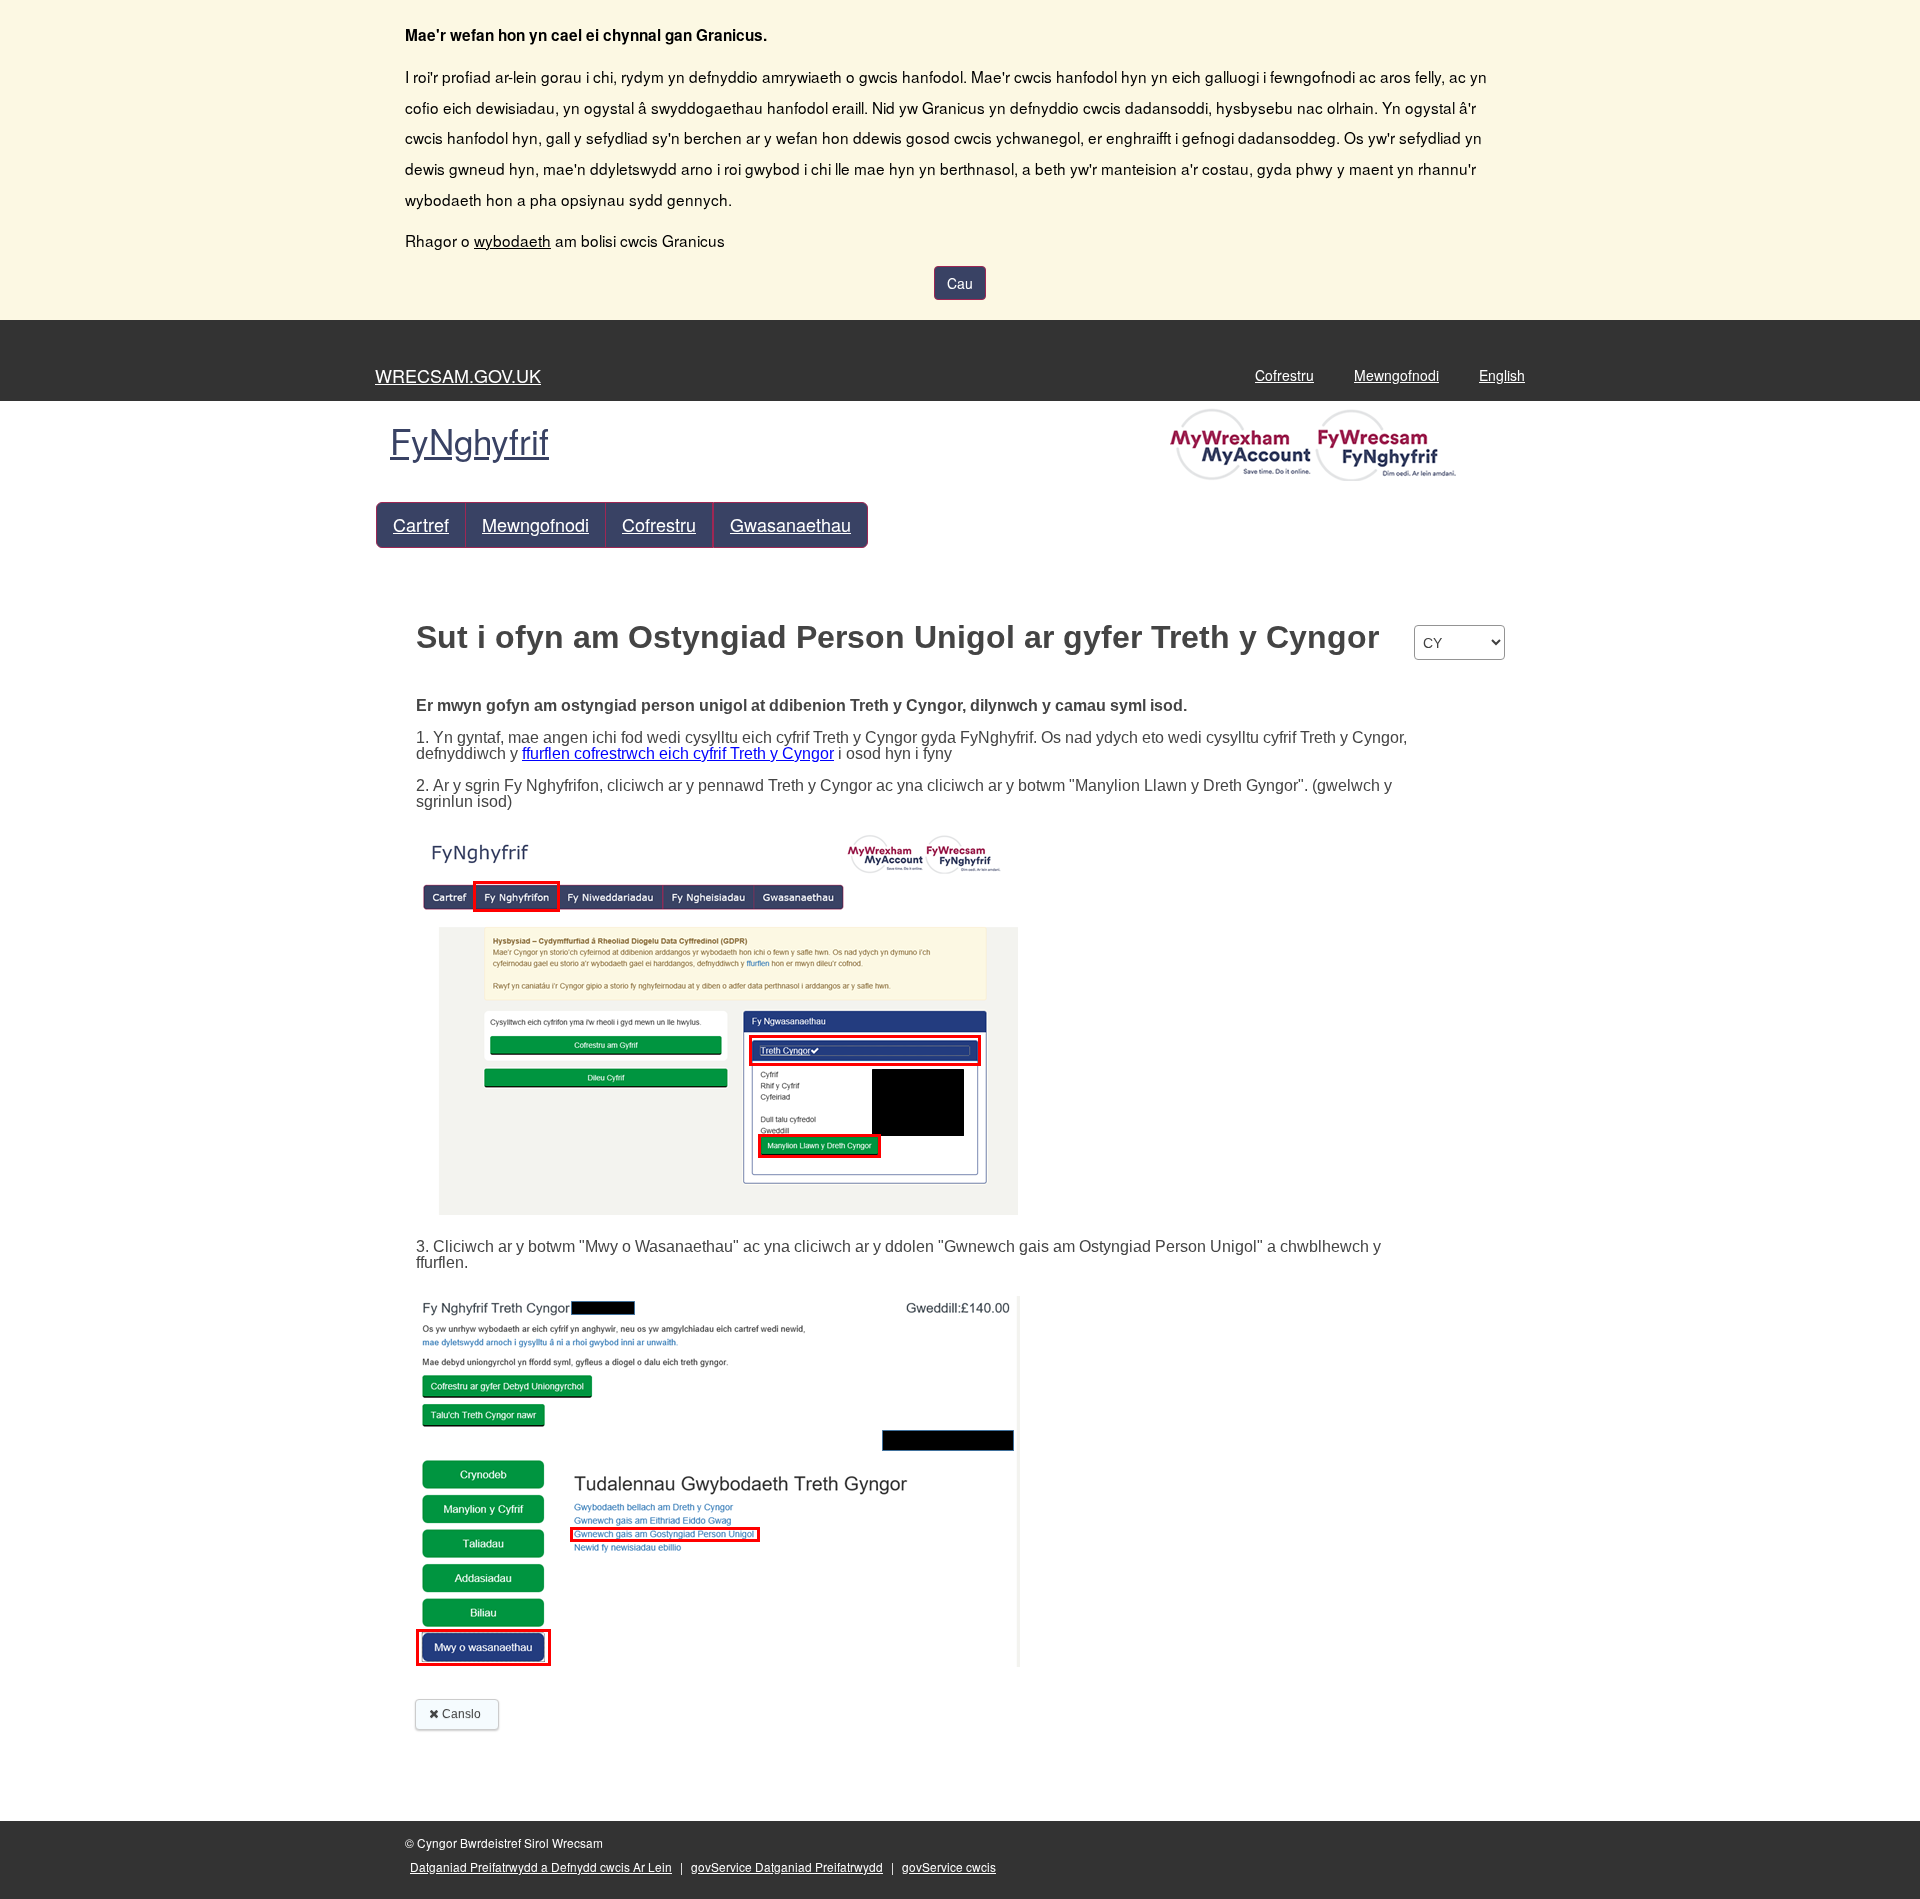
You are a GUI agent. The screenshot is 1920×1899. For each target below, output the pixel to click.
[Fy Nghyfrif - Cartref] (1316, 443)
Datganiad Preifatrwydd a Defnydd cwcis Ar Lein (541, 1866)
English (1502, 375)
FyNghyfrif (469, 440)
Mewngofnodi (1396, 375)
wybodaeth (512, 240)
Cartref (421, 524)
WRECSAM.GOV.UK (458, 375)
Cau (960, 283)
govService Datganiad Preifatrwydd (787, 1866)
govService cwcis (949, 1866)
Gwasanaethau (790, 524)
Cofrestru (1284, 375)
